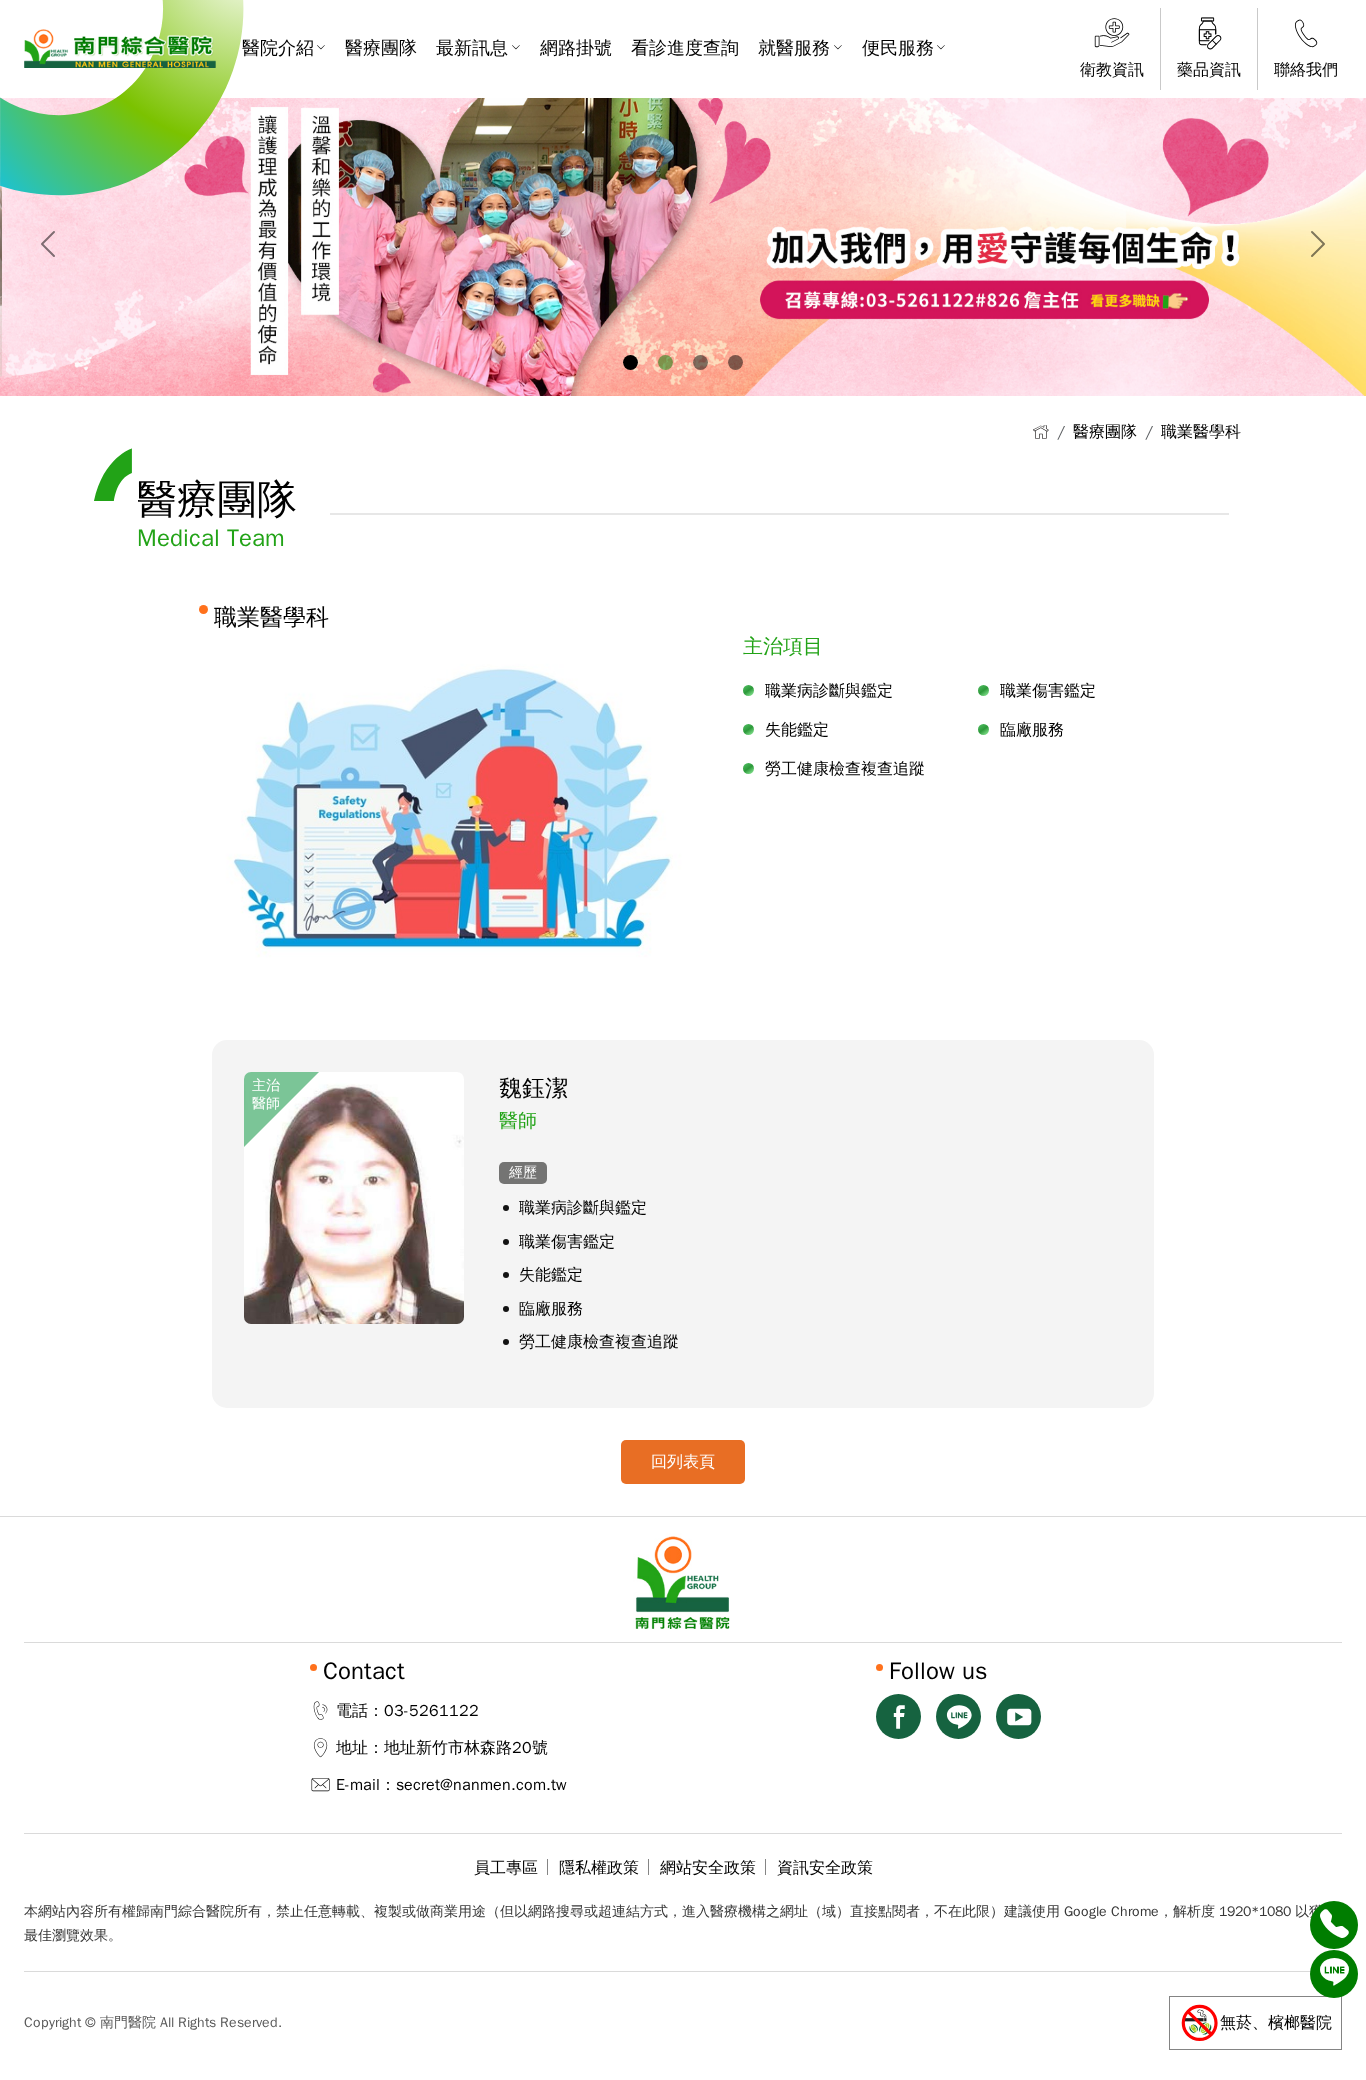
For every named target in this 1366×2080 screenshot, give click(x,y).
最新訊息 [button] (472, 48)
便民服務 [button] (898, 48)
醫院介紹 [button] (278, 48)
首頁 (1040, 431)
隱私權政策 (599, 1868)
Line (958, 1716)
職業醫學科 (1201, 432)
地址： (360, 1748)
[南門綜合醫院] (120, 48)
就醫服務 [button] (794, 48)
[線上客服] (1334, 1974)
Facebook (898, 1716)
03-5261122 (431, 1711)
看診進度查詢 (685, 48)
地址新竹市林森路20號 (466, 1748)
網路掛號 (576, 48)
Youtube (1018, 1716)
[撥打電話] (1334, 1925)
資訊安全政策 (825, 1868)
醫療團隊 (381, 48)
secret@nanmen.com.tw (481, 1785)
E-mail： (366, 1785)
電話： (360, 1711)
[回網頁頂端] (1334, 2023)
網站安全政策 (708, 1868)
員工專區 (506, 1868)
